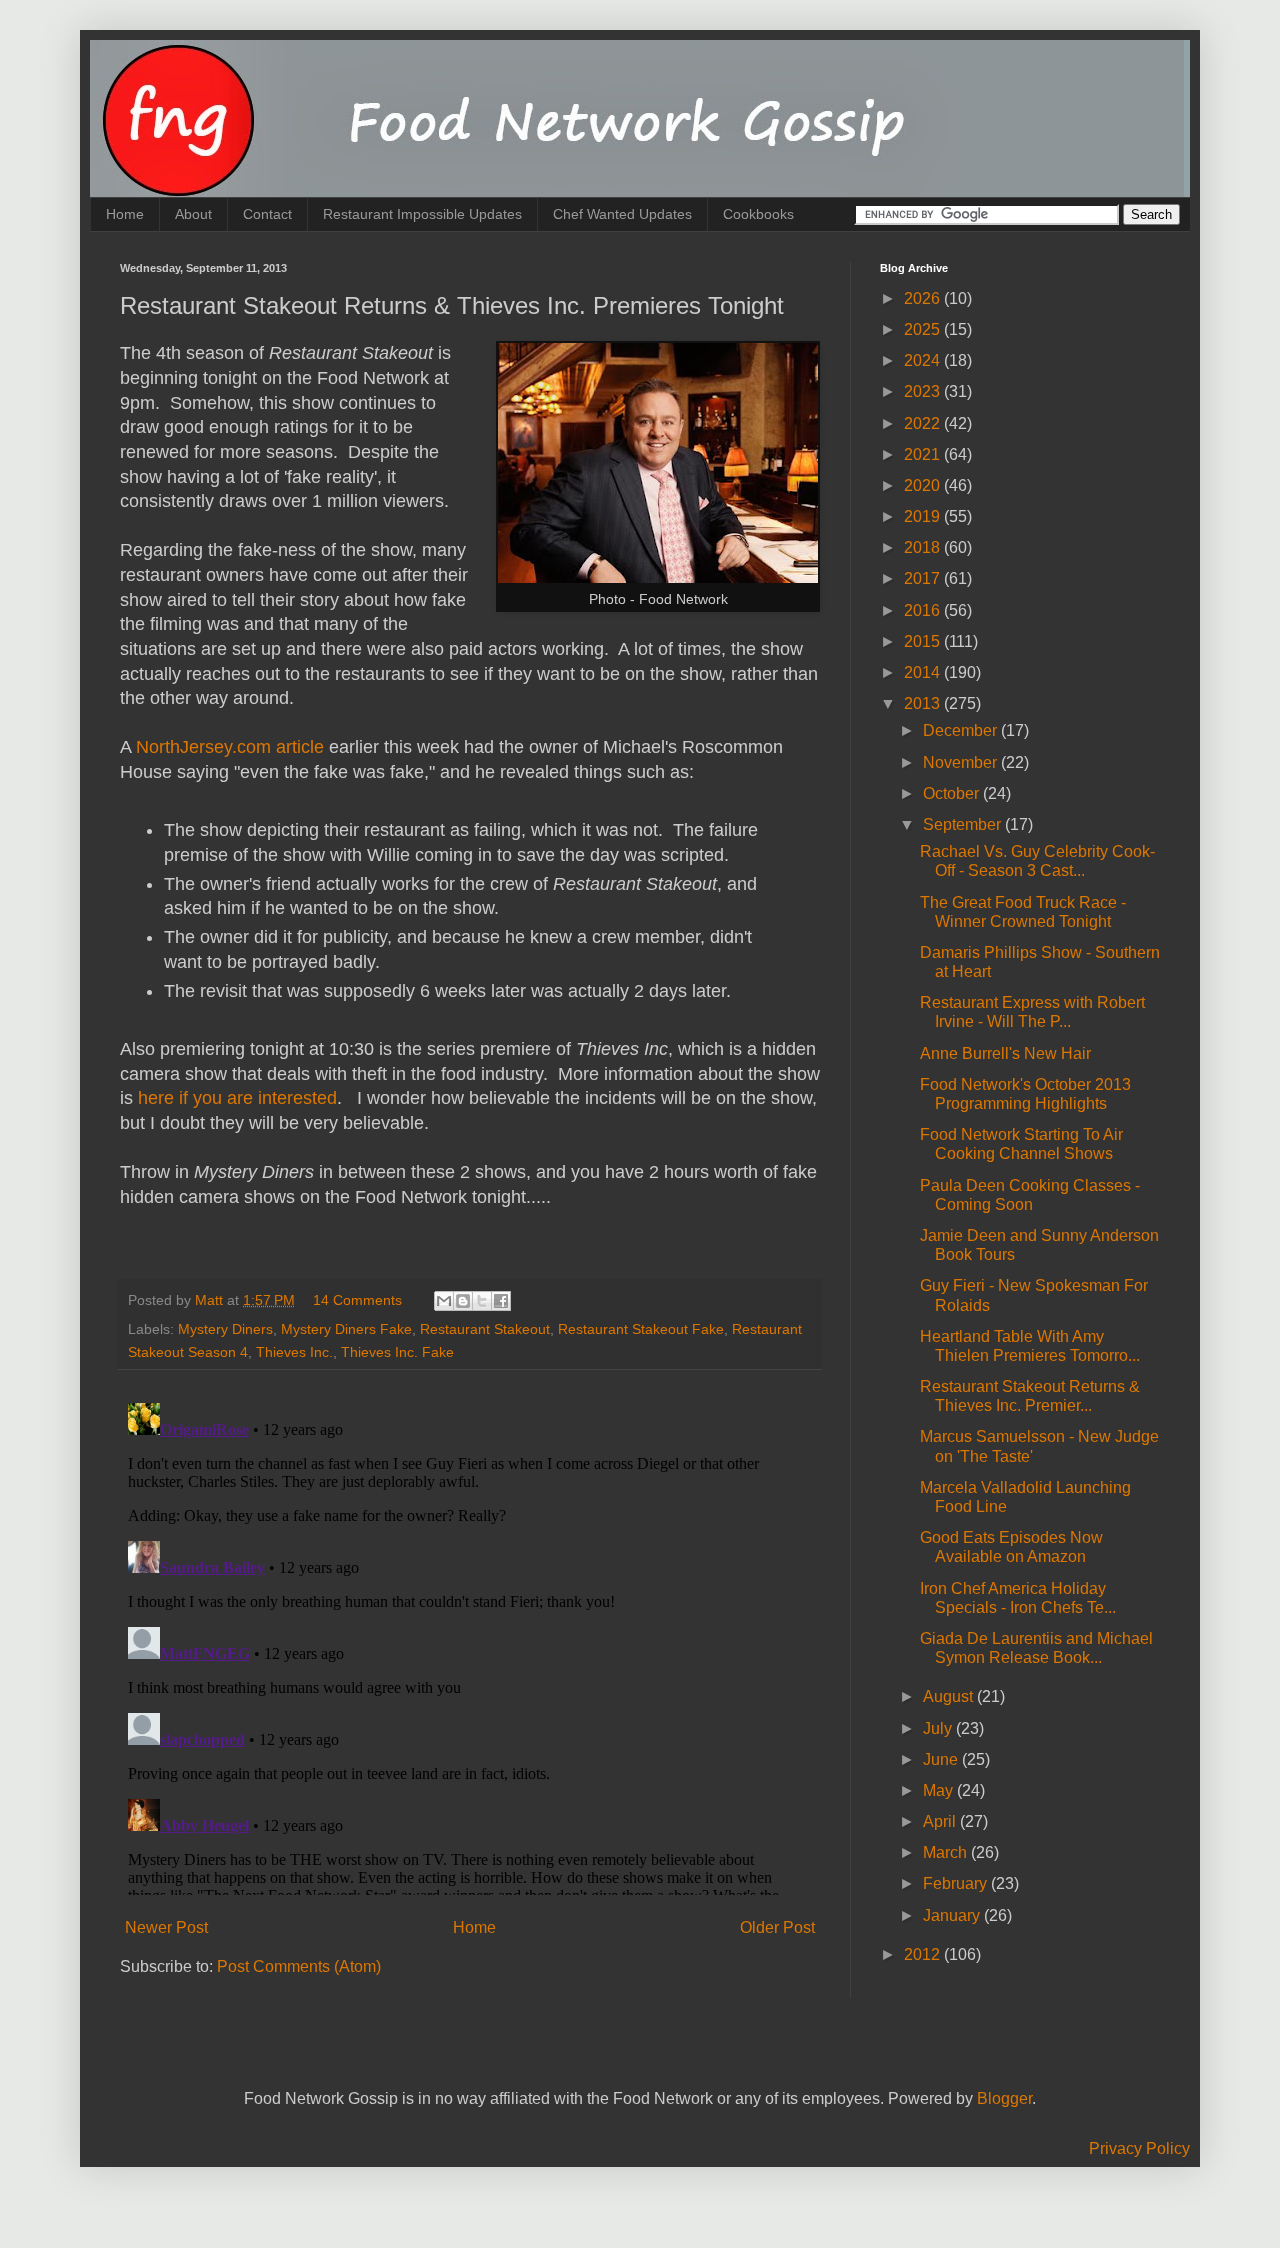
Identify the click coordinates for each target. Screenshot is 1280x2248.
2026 (924, 298)
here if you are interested (237, 1098)
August (950, 1696)
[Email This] (444, 1301)
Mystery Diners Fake (346, 1329)
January (953, 1915)
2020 (924, 485)
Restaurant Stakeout (485, 1329)
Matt (211, 1300)
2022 (924, 423)
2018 (924, 547)
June (942, 1759)
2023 (924, 391)
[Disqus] (470, 1645)
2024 (924, 360)
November (962, 762)
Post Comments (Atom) (299, 1966)
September (964, 824)
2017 (924, 578)
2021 (924, 454)
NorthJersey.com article (230, 747)
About (193, 214)
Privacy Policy (1139, 2148)
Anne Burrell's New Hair (1005, 1053)
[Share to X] (482, 1301)
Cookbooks (758, 214)
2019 (924, 516)
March (947, 1852)
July (939, 1728)
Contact (267, 214)
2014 (924, 672)
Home (125, 214)
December (962, 730)
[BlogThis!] (463, 1301)
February (957, 1883)
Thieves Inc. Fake (397, 1352)
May (940, 1790)
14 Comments (357, 1300)
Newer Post (166, 1927)
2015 (924, 641)
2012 (924, 1954)
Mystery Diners (225, 1329)
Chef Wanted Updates (622, 214)
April (941, 1821)
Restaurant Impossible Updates (422, 214)
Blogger (1004, 2098)
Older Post (777, 1927)
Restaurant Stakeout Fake (641, 1329)
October (953, 793)
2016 (924, 610)
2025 (924, 329)
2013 (924, 703)
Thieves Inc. (294, 1352)
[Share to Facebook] (501, 1301)
